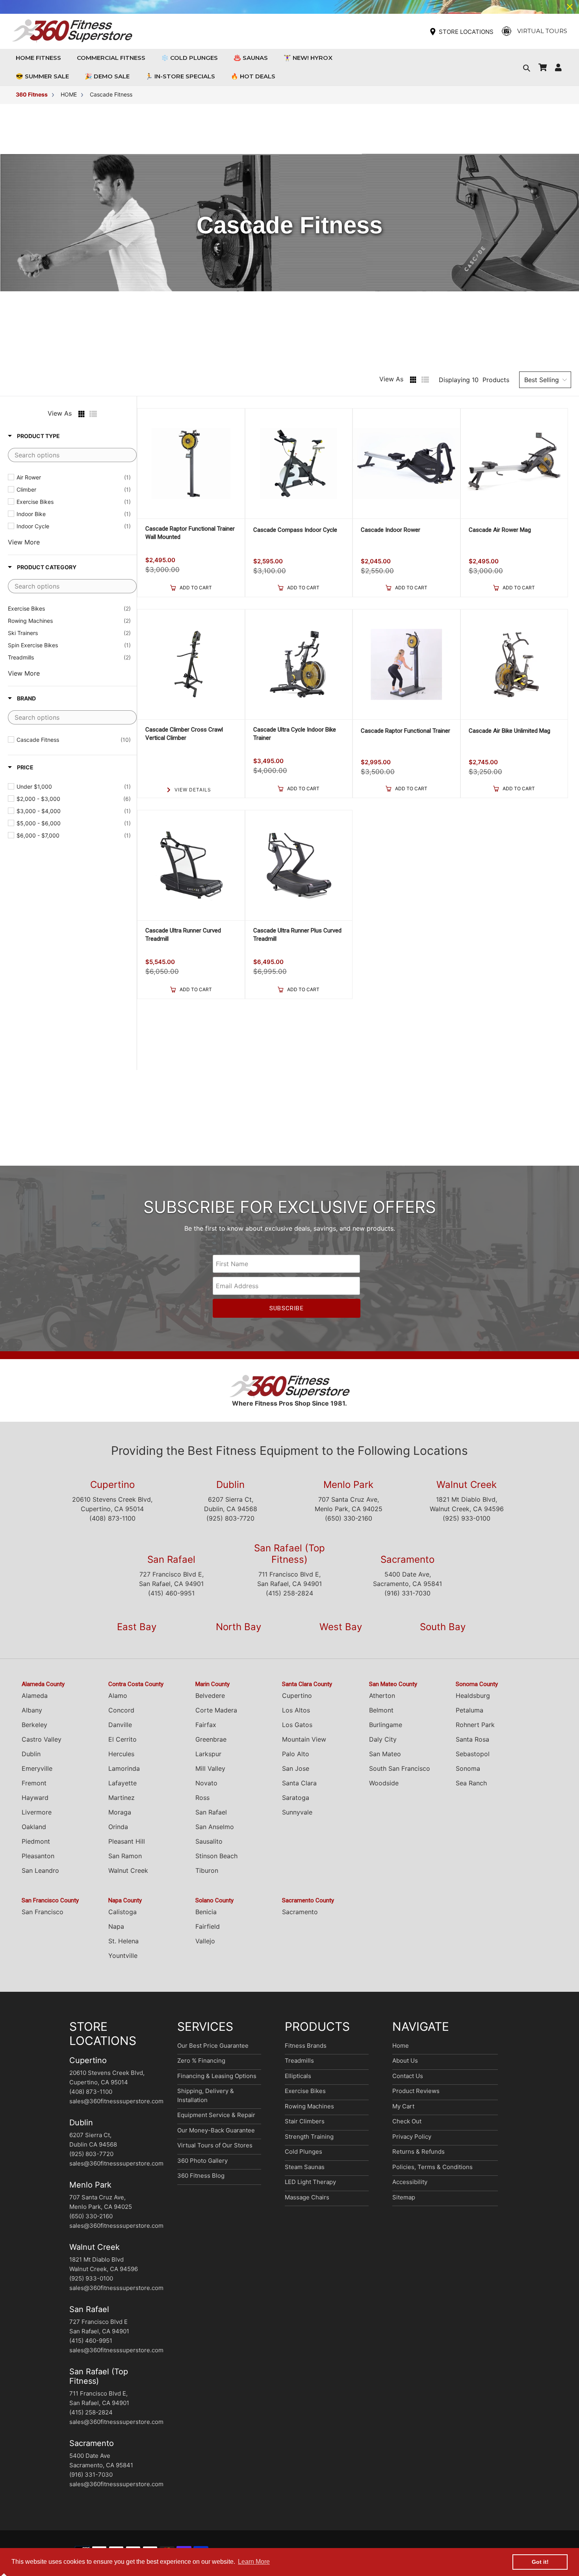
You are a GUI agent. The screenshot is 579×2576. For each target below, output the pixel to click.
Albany (32, 1710)
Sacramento (407, 1559)
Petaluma (470, 1710)
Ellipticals (298, 2076)
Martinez (122, 1798)
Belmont (381, 1710)
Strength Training (309, 2137)
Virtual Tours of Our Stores (215, 2145)
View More (24, 542)
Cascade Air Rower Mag (500, 530)
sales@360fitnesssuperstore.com (116, 2101)
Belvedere (210, 1696)
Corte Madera (216, 1710)
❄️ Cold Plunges (189, 58)
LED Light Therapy (310, 2182)
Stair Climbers (305, 2121)
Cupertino (112, 1485)
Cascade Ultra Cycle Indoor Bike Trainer (295, 734)
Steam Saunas (305, 2167)
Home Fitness (40, 58)
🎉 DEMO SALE (107, 76)
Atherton (382, 1696)
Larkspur (208, 1754)
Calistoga (122, 1912)
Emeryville (37, 1768)
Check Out (407, 2121)
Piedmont (36, 1841)
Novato (206, 1783)
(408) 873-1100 (112, 1518)
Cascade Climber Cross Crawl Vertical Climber (184, 734)
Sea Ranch (471, 1783)
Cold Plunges (303, 2152)
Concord (121, 1710)
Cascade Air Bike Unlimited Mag (509, 731)
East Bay (137, 1627)
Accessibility (410, 2182)
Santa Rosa (472, 1739)
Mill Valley (210, 1768)
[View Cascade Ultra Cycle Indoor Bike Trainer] (299, 664)
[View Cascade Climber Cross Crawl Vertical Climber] (191, 664)
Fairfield (208, 1926)
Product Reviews (416, 2091)
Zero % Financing (201, 2061)
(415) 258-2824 (289, 1593)
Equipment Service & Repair (216, 2115)
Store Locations (466, 32)
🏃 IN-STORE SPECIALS (180, 76)
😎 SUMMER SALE (42, 76)
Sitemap (404, 2197)
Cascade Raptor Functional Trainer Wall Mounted (190, 533)
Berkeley (34, 1725)
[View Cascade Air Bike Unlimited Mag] (514, 664)
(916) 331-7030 (407, 1593)
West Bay (341, 1627)
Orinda (118, 1827)
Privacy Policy (412, 2137)
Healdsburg (473, 1696)
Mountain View (304, 1739)
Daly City (383, 1739)
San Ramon (125, 1856)
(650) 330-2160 (349, 1518)
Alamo (118, 1696)
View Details (193, 790)
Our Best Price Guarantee (213, 2046)
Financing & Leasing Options (217, 2076)
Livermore (37, 1812)
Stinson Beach (216, 1856)
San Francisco (43, 1912)
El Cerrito (122, 1739)
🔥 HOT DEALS (253, 76)
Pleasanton (38, 1856)
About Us (405, 2061)
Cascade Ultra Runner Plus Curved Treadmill (297, 935)
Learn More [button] (254, 2562)
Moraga (120, 1812)
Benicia (206, 1912)
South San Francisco (400, 1768)
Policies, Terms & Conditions (432, 2167)
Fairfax (206, 1725)
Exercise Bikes (305, 2091)
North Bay (238, 1627)
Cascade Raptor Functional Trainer (405, 731)
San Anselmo (215, 1827)
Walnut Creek (467, 1485)
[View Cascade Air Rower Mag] (514, 463)
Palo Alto (296, 1754)
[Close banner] (570, 7)
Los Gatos (297, 1725)
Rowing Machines (309, 2106)
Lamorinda (124, 1768)
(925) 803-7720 (230, 1518)
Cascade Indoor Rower (391, 530)
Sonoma (468, 1768)
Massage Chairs (307, 2197)
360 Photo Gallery (202, 2161)
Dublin (230, 1485)
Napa (116, 1926)
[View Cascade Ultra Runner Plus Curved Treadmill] (299, 865)
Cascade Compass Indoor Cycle (295, 530)
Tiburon (207, 1870)
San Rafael (171, 1559)
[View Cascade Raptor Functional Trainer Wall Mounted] (191, 463)
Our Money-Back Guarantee (216, 2130)
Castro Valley (42, 1739)
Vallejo (205, 1941)
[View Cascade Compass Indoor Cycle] (299, 463)
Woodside (384, 1783)
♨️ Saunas (251, 58)
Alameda (35, 1696)
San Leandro (40, 1870)
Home (401, 2046)
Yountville (123, 1956)
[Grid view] (413, 380)
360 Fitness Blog (201, 2176)
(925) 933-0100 (467, 1518)
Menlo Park (348, 1485)
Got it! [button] (540, 2562)
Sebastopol (473, 1754)
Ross (202, 1798)
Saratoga (296, 1798)
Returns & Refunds (418, 2152)
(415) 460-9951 (171, 1593)
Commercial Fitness (113, 58)
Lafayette (122, 1783)
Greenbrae (211, 1739)
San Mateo (385, 1754)
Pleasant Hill (127, 1841)
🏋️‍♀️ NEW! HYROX (308, 58)
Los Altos (296, 1710)
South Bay (443, 1627)
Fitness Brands (306, 2046)
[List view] (425, 380)
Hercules (121, 1754)
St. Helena (123, 1941)
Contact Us (408, 2076)
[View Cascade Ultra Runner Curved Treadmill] (191, 865)
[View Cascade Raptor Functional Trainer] (406, 664)
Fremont (34, 1783)
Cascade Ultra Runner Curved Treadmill (183, 935)
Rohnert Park (475, 1725)
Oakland (34, 1827)
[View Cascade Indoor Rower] (406, 463)
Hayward (35, 1798)
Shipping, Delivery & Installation (206, 2095)
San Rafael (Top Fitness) (289, 1554)
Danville (120, 1725)
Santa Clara (299, 1783)
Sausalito (209, 1841)
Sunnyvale (297, 1812)
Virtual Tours (542, 31)
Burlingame (386, 1725)
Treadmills (299, 2061)
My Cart (403, 2106)
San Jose (296, 1768)
